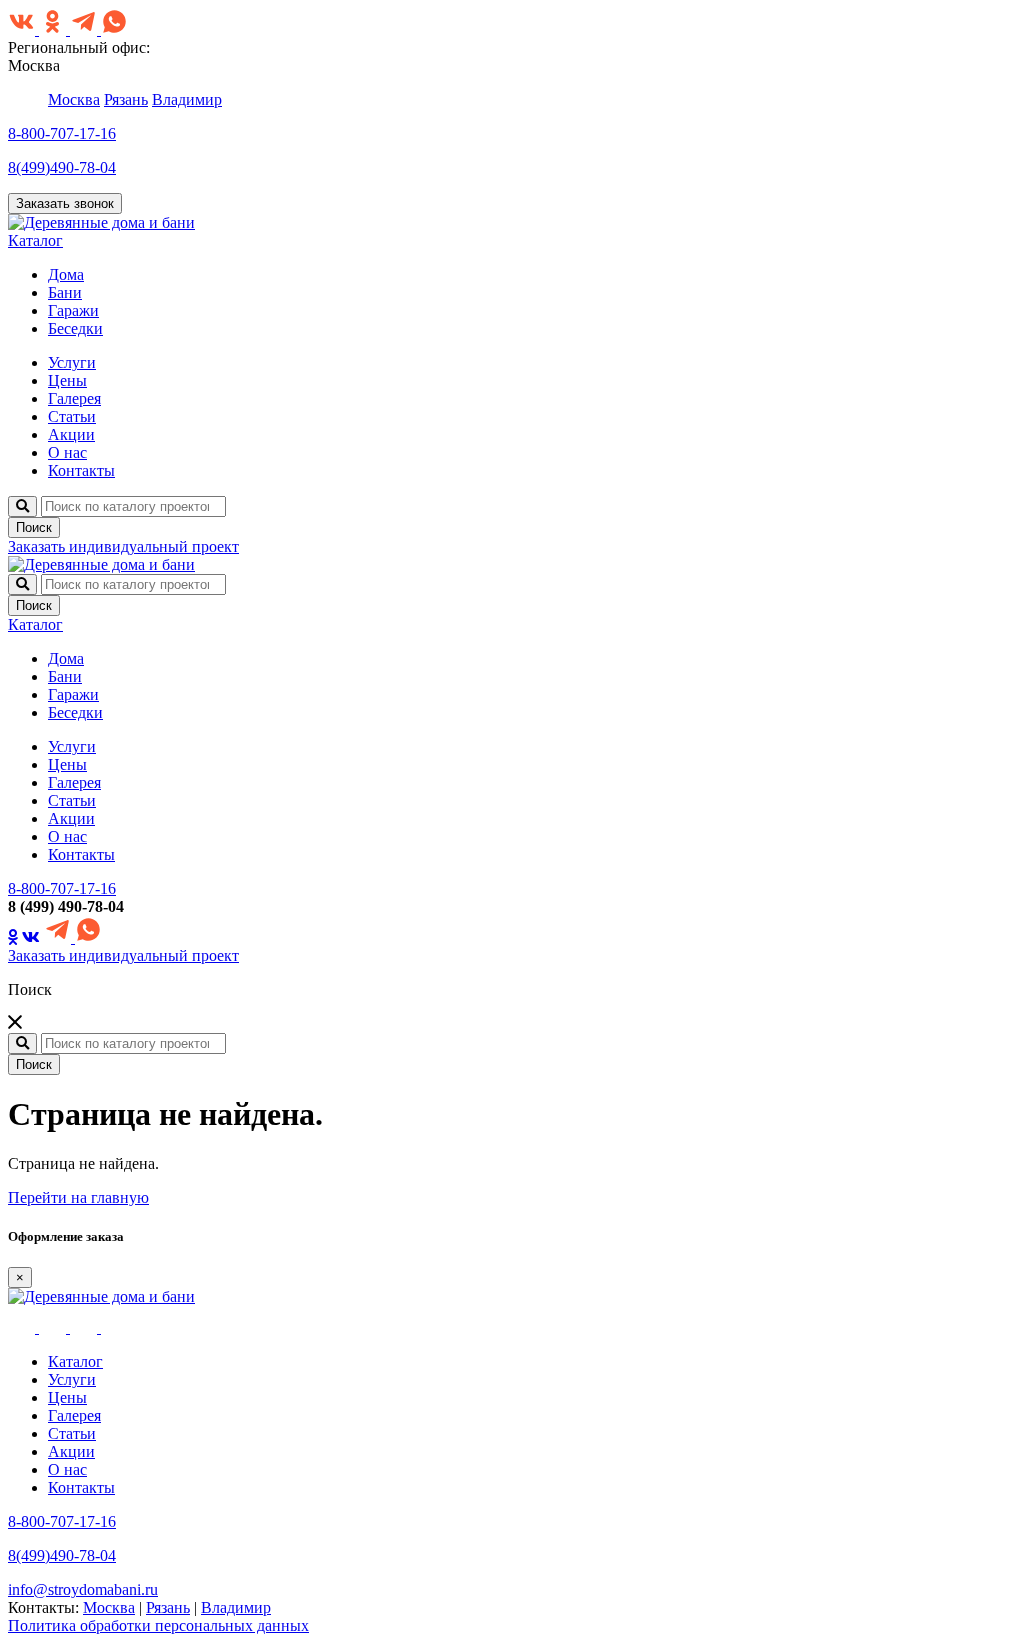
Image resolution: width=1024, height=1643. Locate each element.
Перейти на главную (78, 1197)
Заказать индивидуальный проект (123, 546)
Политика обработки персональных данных (158, 1625)
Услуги (72, 362)
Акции (71, 434)
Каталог (35, 240)
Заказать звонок (65, 203)
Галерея (74, 398)
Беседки (75, 328)
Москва (74, 99)
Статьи (72, 416)
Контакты (81, 470)
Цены (67, 380)
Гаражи (73, 310)
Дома (66, 274)
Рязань (126, 99)
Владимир (187, 99)
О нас (67, 452)
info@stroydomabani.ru (83, 1589)
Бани (65, 292)
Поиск (34, 527)
